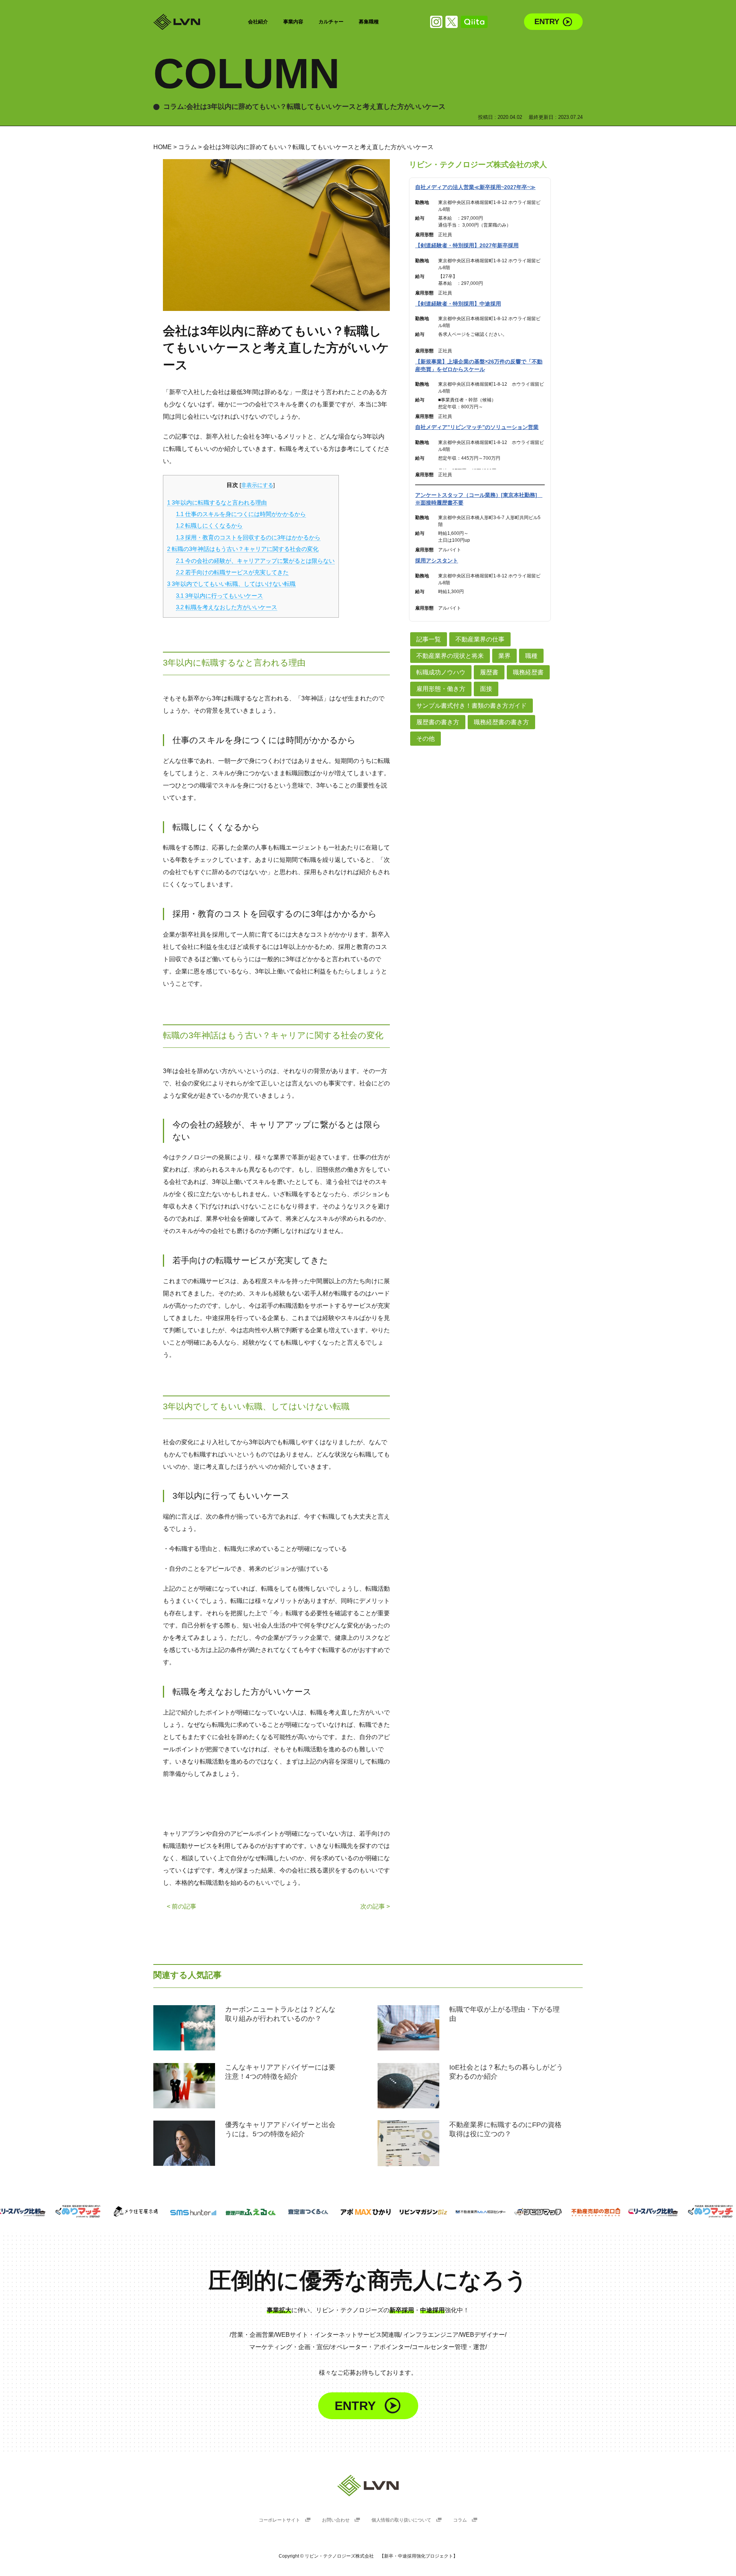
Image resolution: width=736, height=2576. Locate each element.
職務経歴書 (528, 672)
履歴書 (489, 672)
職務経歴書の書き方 (501, 722)
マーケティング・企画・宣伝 (289, 2347)
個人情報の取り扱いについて (402, 2520)
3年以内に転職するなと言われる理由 (217, 502)
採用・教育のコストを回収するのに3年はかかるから (248, 537)
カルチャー (331, 22)
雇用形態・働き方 (441, 689)
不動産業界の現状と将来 (450, 656)
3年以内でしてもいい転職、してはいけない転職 (231, 584)
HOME (163, 147)
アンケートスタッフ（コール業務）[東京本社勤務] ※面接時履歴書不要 (479, 499)
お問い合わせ (336, 2520)
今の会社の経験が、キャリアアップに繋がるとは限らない (255, 561)
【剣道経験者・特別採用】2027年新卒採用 (467, 245)
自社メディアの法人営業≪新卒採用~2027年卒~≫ (475, 187)
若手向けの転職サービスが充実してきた (232, 572)
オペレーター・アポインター (370, 2347)
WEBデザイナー (482, 2335)
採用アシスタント (437, 561)
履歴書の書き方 (438, 722)
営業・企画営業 (253, 2335)
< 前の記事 (182, 1906)
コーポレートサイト (280, 2520)
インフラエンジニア (431, 2335)
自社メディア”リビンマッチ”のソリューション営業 (477, 427)
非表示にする (257, 485)
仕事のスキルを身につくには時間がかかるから (241, 514)
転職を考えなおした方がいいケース (227, 607)
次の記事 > (375, 1906)
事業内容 (293, 22)
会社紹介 (258, 22)
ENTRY (547, 21)
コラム (187, 147)
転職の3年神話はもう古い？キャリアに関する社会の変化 (243, 549)
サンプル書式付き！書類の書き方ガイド (472, 706)
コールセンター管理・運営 (449, 2347)
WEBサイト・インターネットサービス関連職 (338, 2335)
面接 (486, 689)
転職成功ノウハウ (441, 672)
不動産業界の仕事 (480, 639)
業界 (504, 656)
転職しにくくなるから (209, 525)
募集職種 (369, 22)
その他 (426, 739)
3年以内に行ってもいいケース (219, 596)
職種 (531, 656)
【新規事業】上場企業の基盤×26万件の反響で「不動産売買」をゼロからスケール (479, 365)
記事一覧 (429, 639)
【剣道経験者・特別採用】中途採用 (458, 304)
